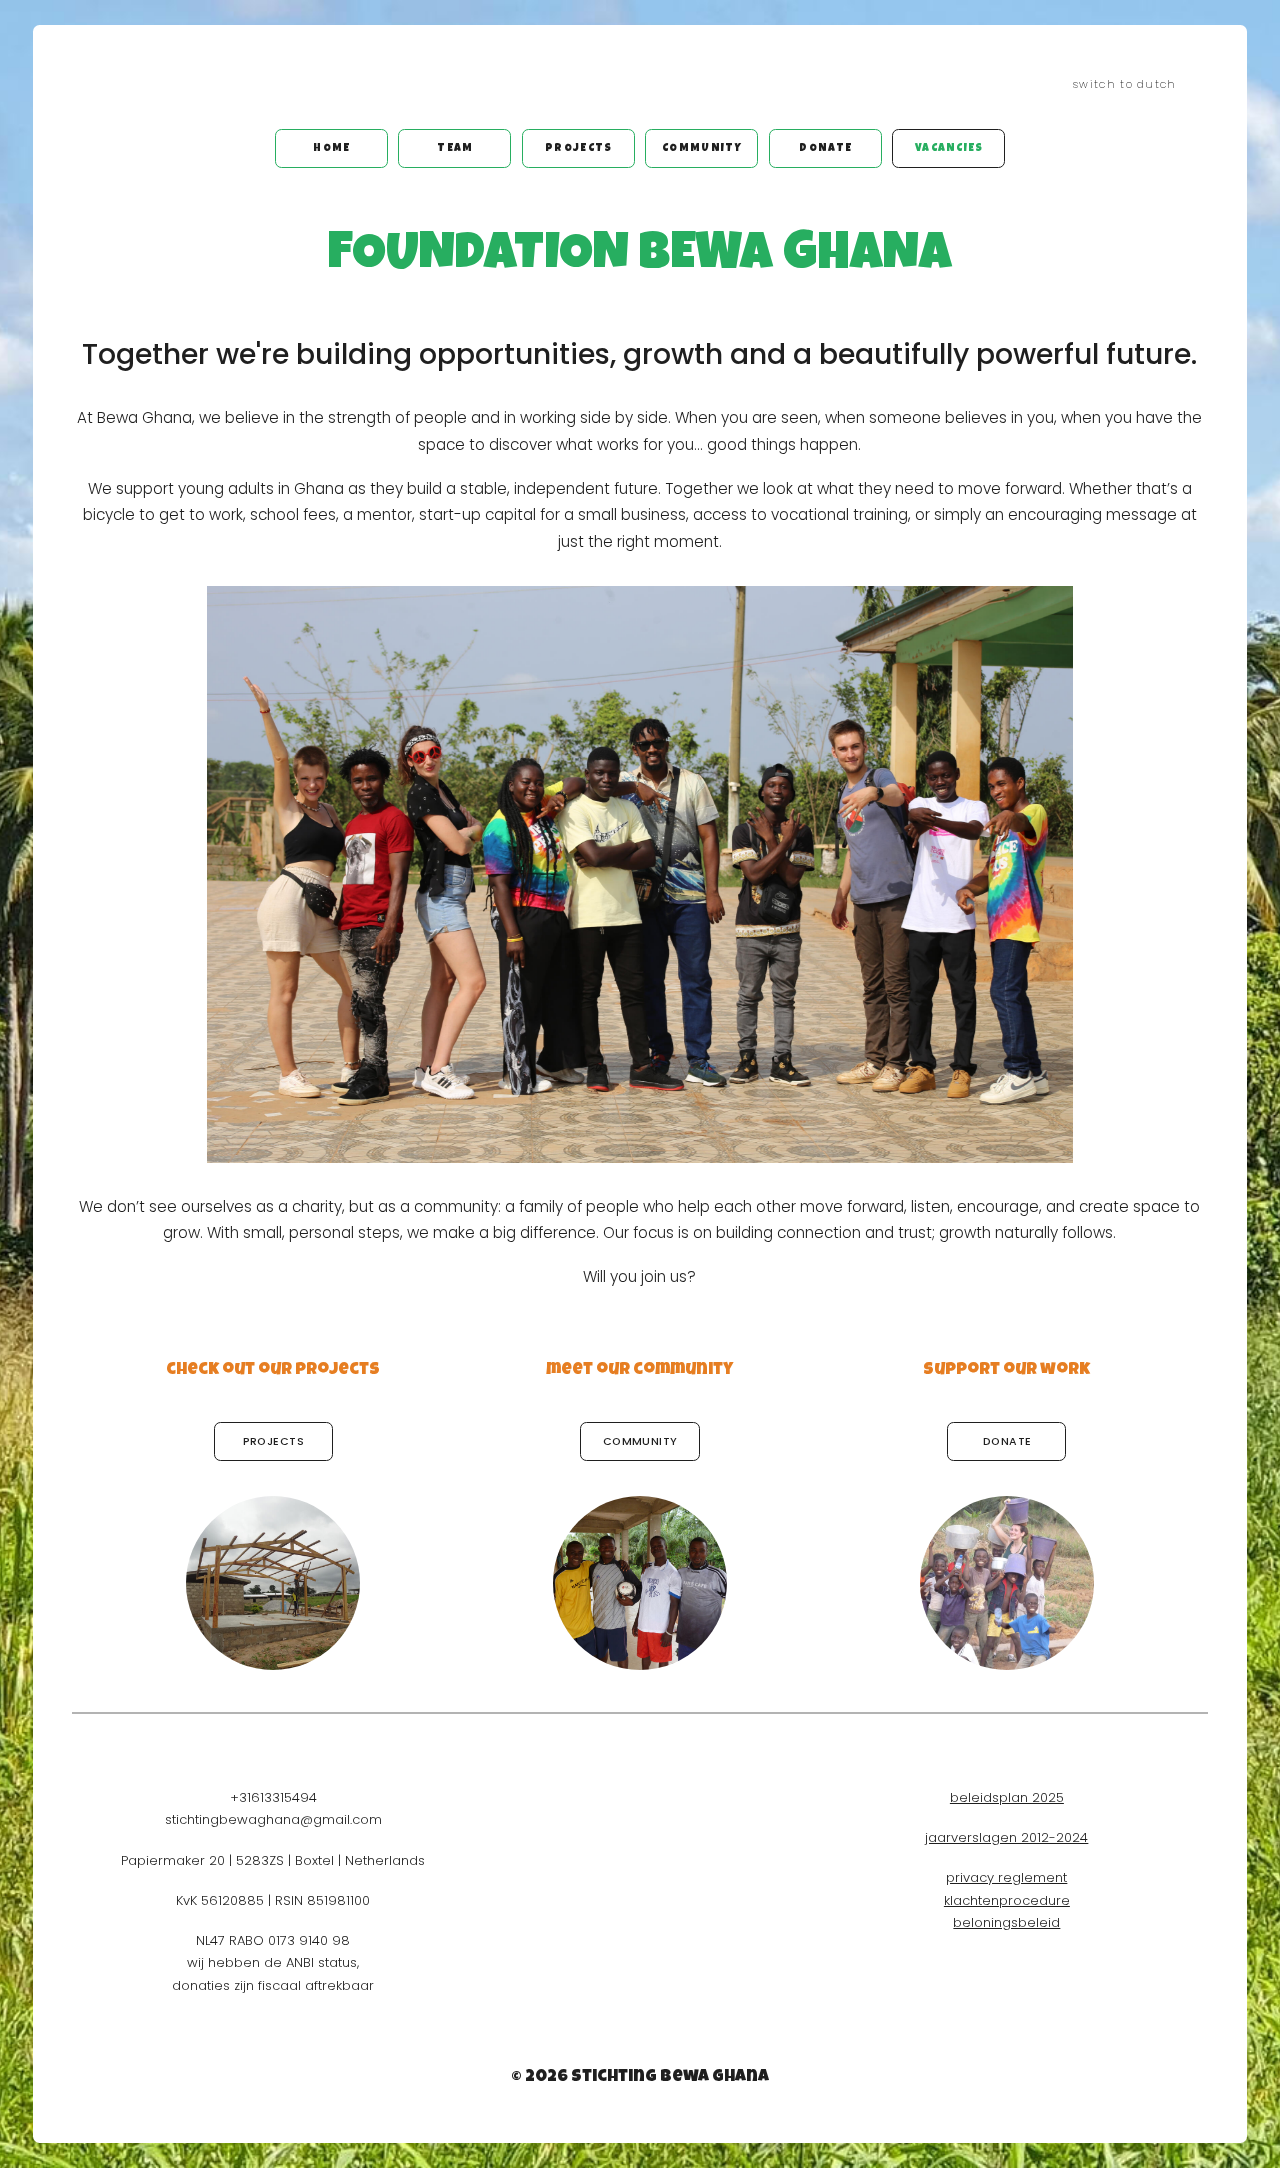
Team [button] (455, 148)
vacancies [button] (949, 148)
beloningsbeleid (1006, 1922)
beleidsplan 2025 (1007, 1797)
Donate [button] (825, 148)
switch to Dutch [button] (1125, 84)
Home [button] (331, 148)
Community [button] (702, 148)
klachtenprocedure (1007, 1900)
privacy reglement (1006, 1877)
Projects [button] (578, 148)
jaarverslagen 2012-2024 (1006, 1837)
